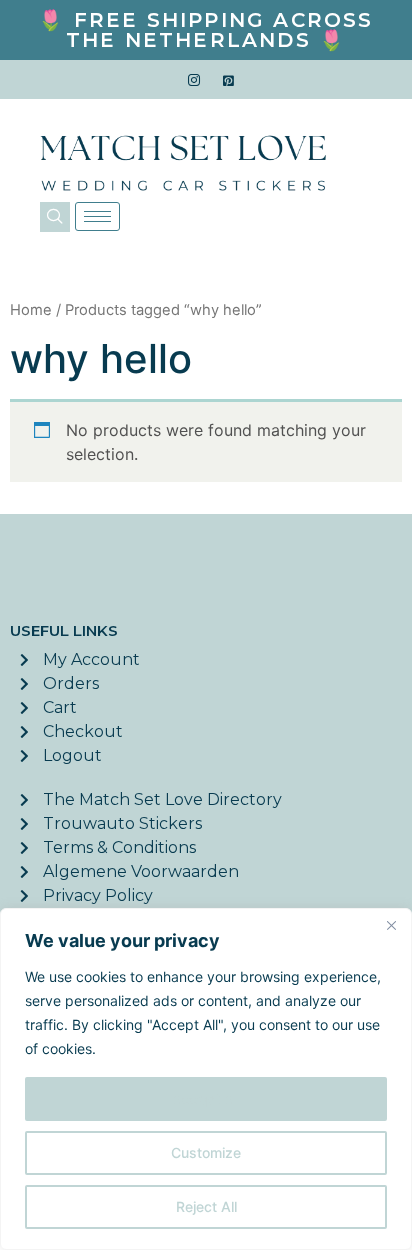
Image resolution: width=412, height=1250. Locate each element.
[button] (55, 217)
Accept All (206, 1098)
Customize (206, 1152)
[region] (206, 1079)
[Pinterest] (229, 80)
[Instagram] (194, 80)
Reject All (206, 1206)
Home (31, 310)
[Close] (391, 925)
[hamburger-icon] (97, 216)
